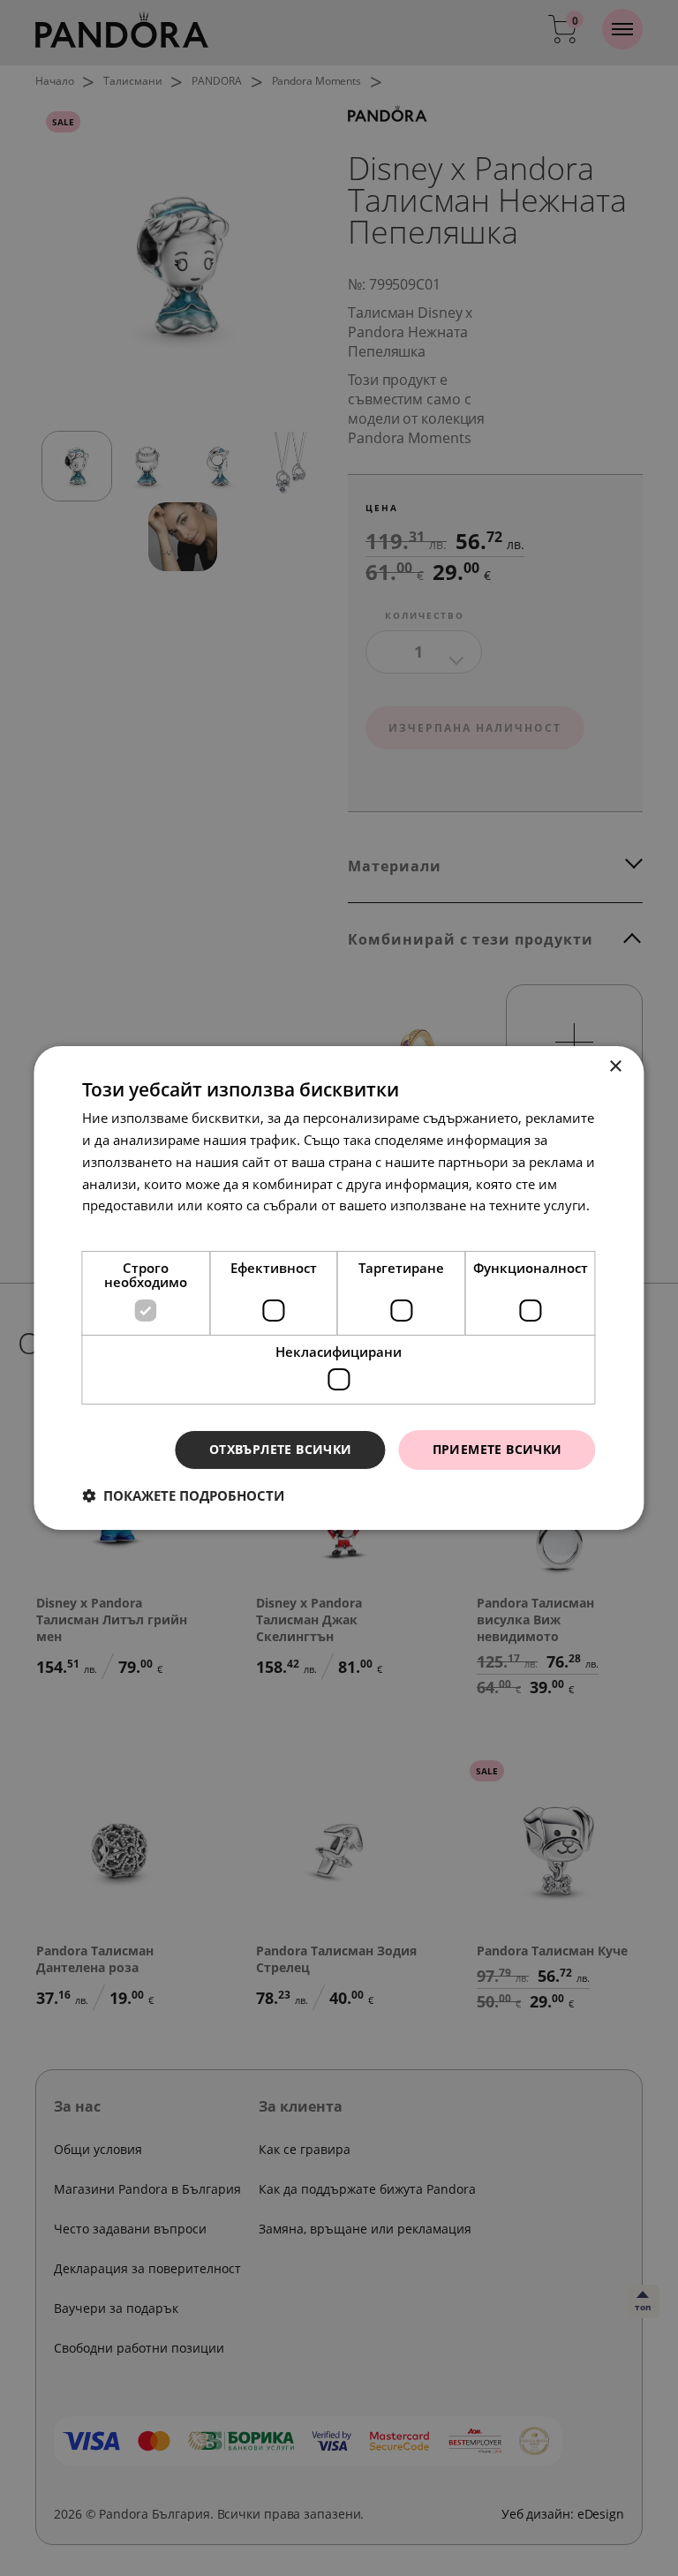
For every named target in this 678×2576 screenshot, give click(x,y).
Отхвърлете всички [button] (281, 1449)
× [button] (616, 1067)
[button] (183, 1495)
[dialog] (339, 1288)
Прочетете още (131, 1227)
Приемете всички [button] (497, 1449)
